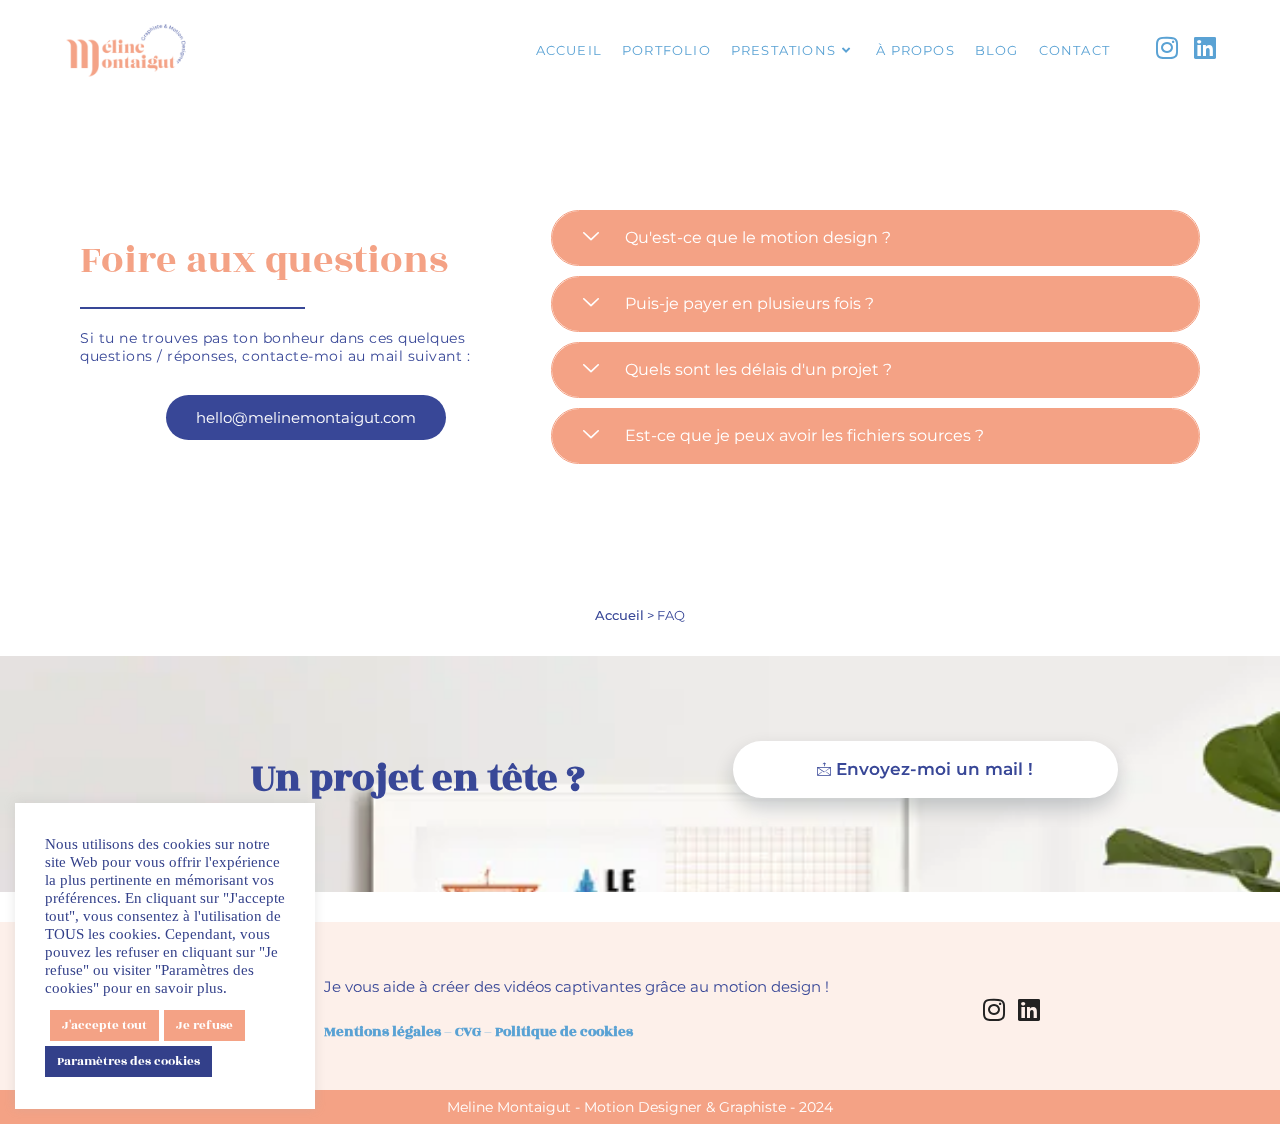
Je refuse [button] (204, 1025)
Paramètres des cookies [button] (128, 1061)
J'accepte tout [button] (104, 1025)
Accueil (619, 615)
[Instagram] (994, 1009)
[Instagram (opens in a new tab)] (1167, 49)
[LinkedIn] (1029, 1009)
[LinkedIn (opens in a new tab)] (1205, 49)
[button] (875, 238)
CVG (468, 1031)
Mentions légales (382, 1031)
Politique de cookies (564, 1031)
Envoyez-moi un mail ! (934, 769)
